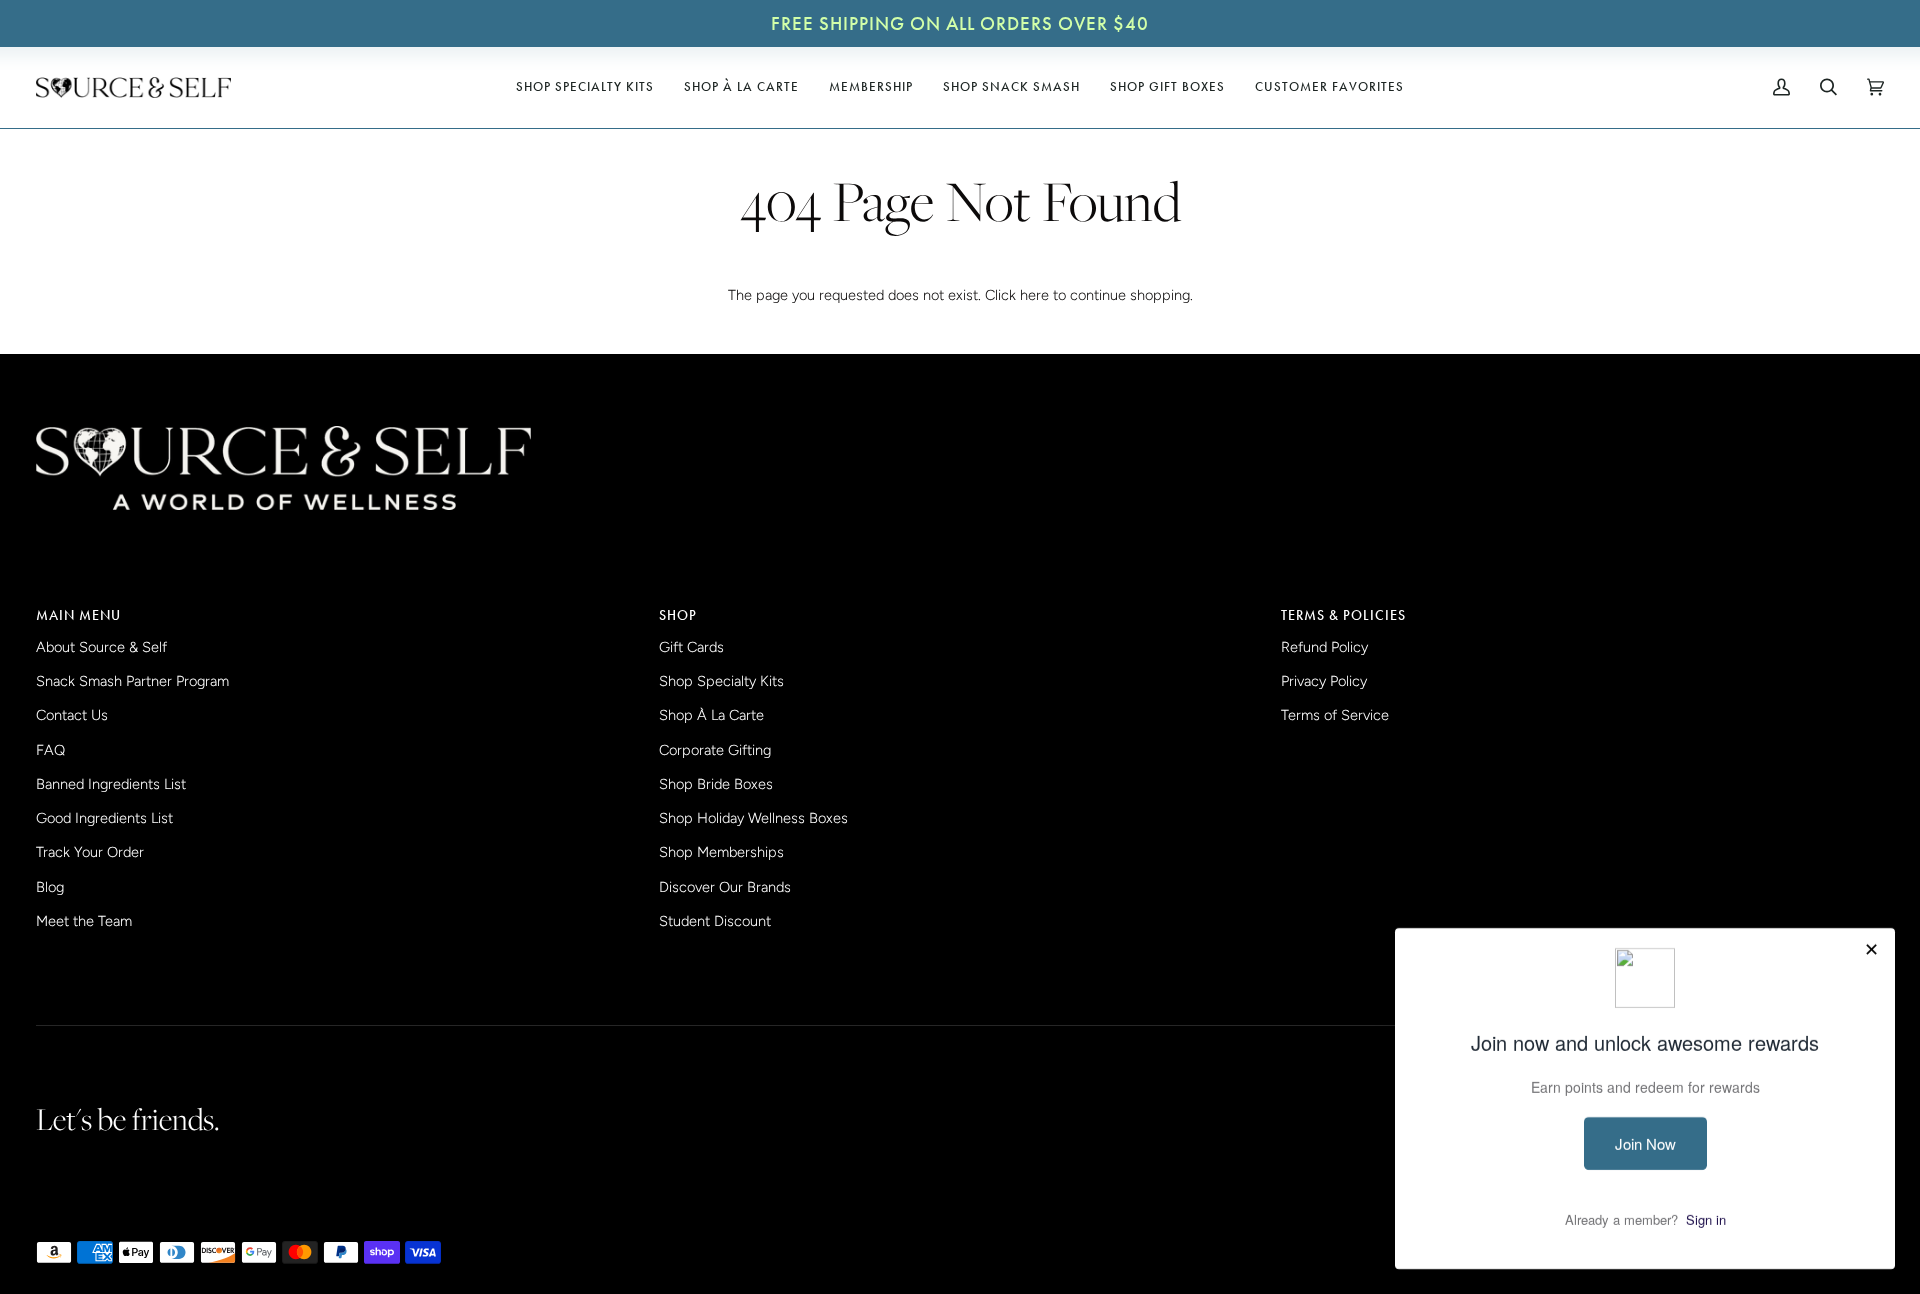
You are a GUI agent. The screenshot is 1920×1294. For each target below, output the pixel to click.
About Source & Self (101, 647)
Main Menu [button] (78, 615)
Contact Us (72, 715)
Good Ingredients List (104, 818)
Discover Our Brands (725, 887)
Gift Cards (691, 647)
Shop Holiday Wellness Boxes (753, 818)
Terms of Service (1335, 715)
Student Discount (715, 921)
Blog (50, 887)
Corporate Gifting (715, 750)
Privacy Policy (1324, 681)
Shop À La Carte (711, 715)
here (1034, 295)
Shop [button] (678, 615)
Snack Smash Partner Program (132, 681)
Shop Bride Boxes (716, 784)
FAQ (50, 750)
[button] (585, 87)
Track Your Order (90, 852)
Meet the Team (84, 921)
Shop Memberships (721, 852)
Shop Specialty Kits (721, 681)
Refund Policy (1324, 647)
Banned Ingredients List (111, 784)
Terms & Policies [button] (1343, 615)
